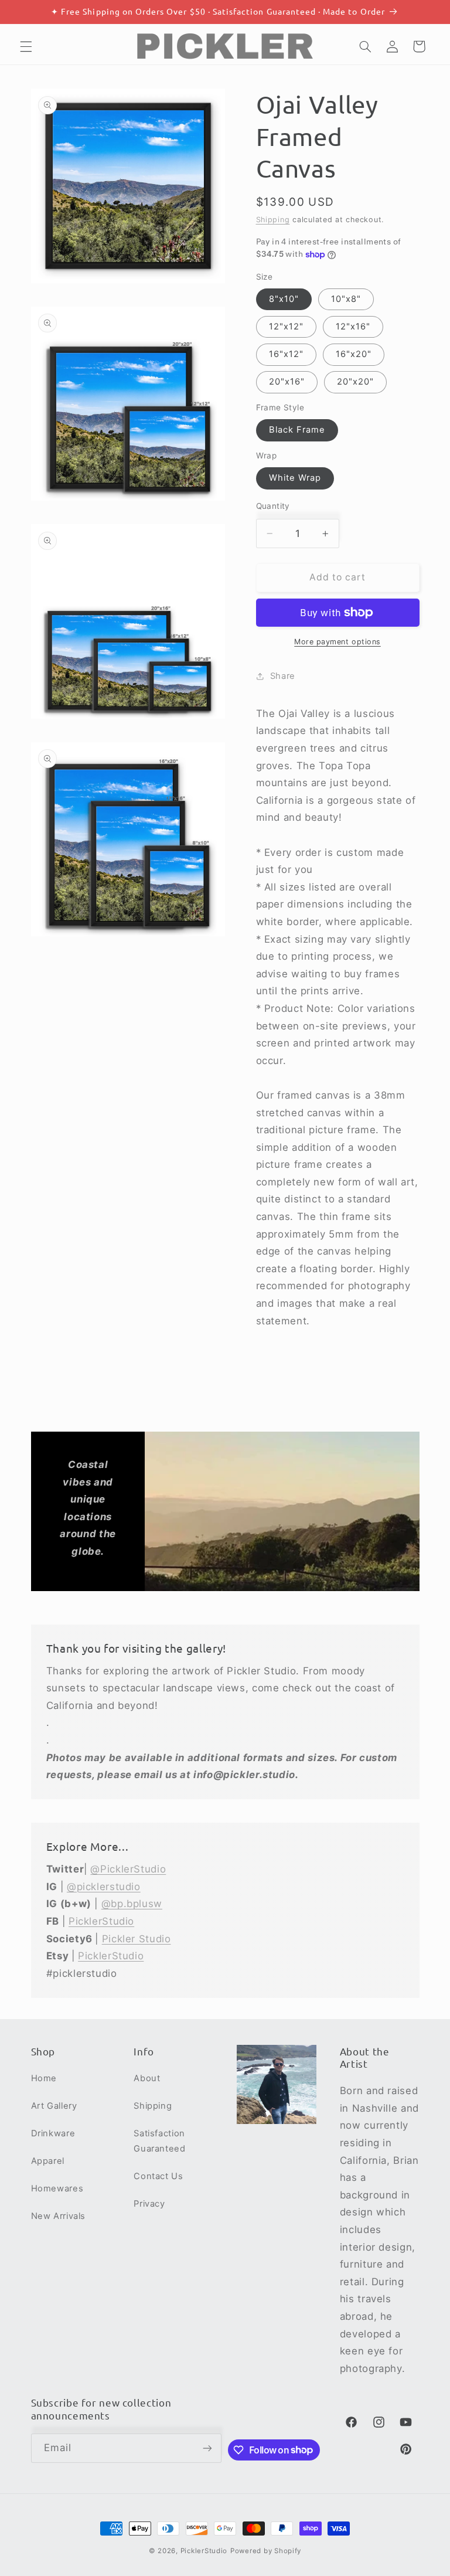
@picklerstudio (104, 1887)
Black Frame (297, 430)
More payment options (337, 642)
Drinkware (53, 2133)
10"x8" (346, 299)
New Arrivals (59, 2216)
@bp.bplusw (132, 1904)
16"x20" (354, 354)
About (147, 2078)
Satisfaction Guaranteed (159, 2141)
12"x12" (286, 327)
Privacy (149, 2204)
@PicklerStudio (128, 1869)
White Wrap (295, 478)
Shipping (273, 220)
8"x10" (284, 299)
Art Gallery (54, 2106)
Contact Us (158, 2176)
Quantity (273, 506)
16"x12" (286, 354)
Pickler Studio (137, 1939)
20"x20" (355, 382)
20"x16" (287, 382)
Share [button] (283, 676)
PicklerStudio (101, 1921)
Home (44, 2078)
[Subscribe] (207, 2448)
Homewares (57, 2188)
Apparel (48, 2161)
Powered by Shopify (266, 2551)
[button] (26, 46)
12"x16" (353, 327)
